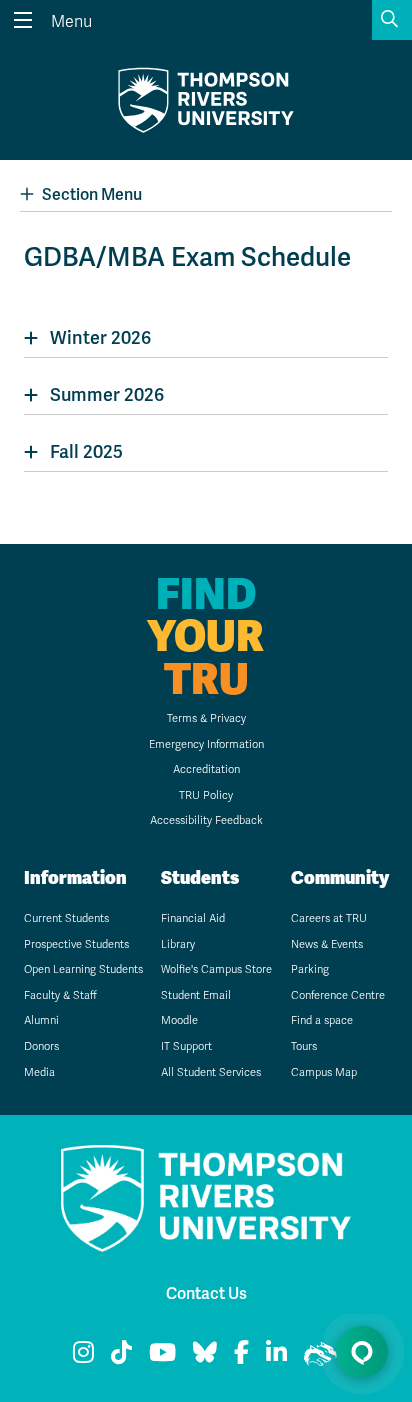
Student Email (196, 995)
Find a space (322, 1020)
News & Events (327, 944)
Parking (310, 969)
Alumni (41, 1020)
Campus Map (324, 1072)
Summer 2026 (107, 395)
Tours (304, 1046)
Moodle (179, 1020)
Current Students (66, 918)
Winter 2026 (100, 338)
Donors (41, 1046)
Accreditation (206, 769)
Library (178, 944)
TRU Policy (206, 795)
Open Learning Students (83, 969)
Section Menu (92, 195)
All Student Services (211, 1072)
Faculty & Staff (60, 995)
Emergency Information (206, 744)
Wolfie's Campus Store (216, 969)
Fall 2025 (86, 452)
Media (39, 1072)
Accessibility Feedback (206, 820)
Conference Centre (338, 995)
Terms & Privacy (206, 718)
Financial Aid (193, 918)
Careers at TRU (329, 918)
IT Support (186, 1046)
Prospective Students (76, 944)
